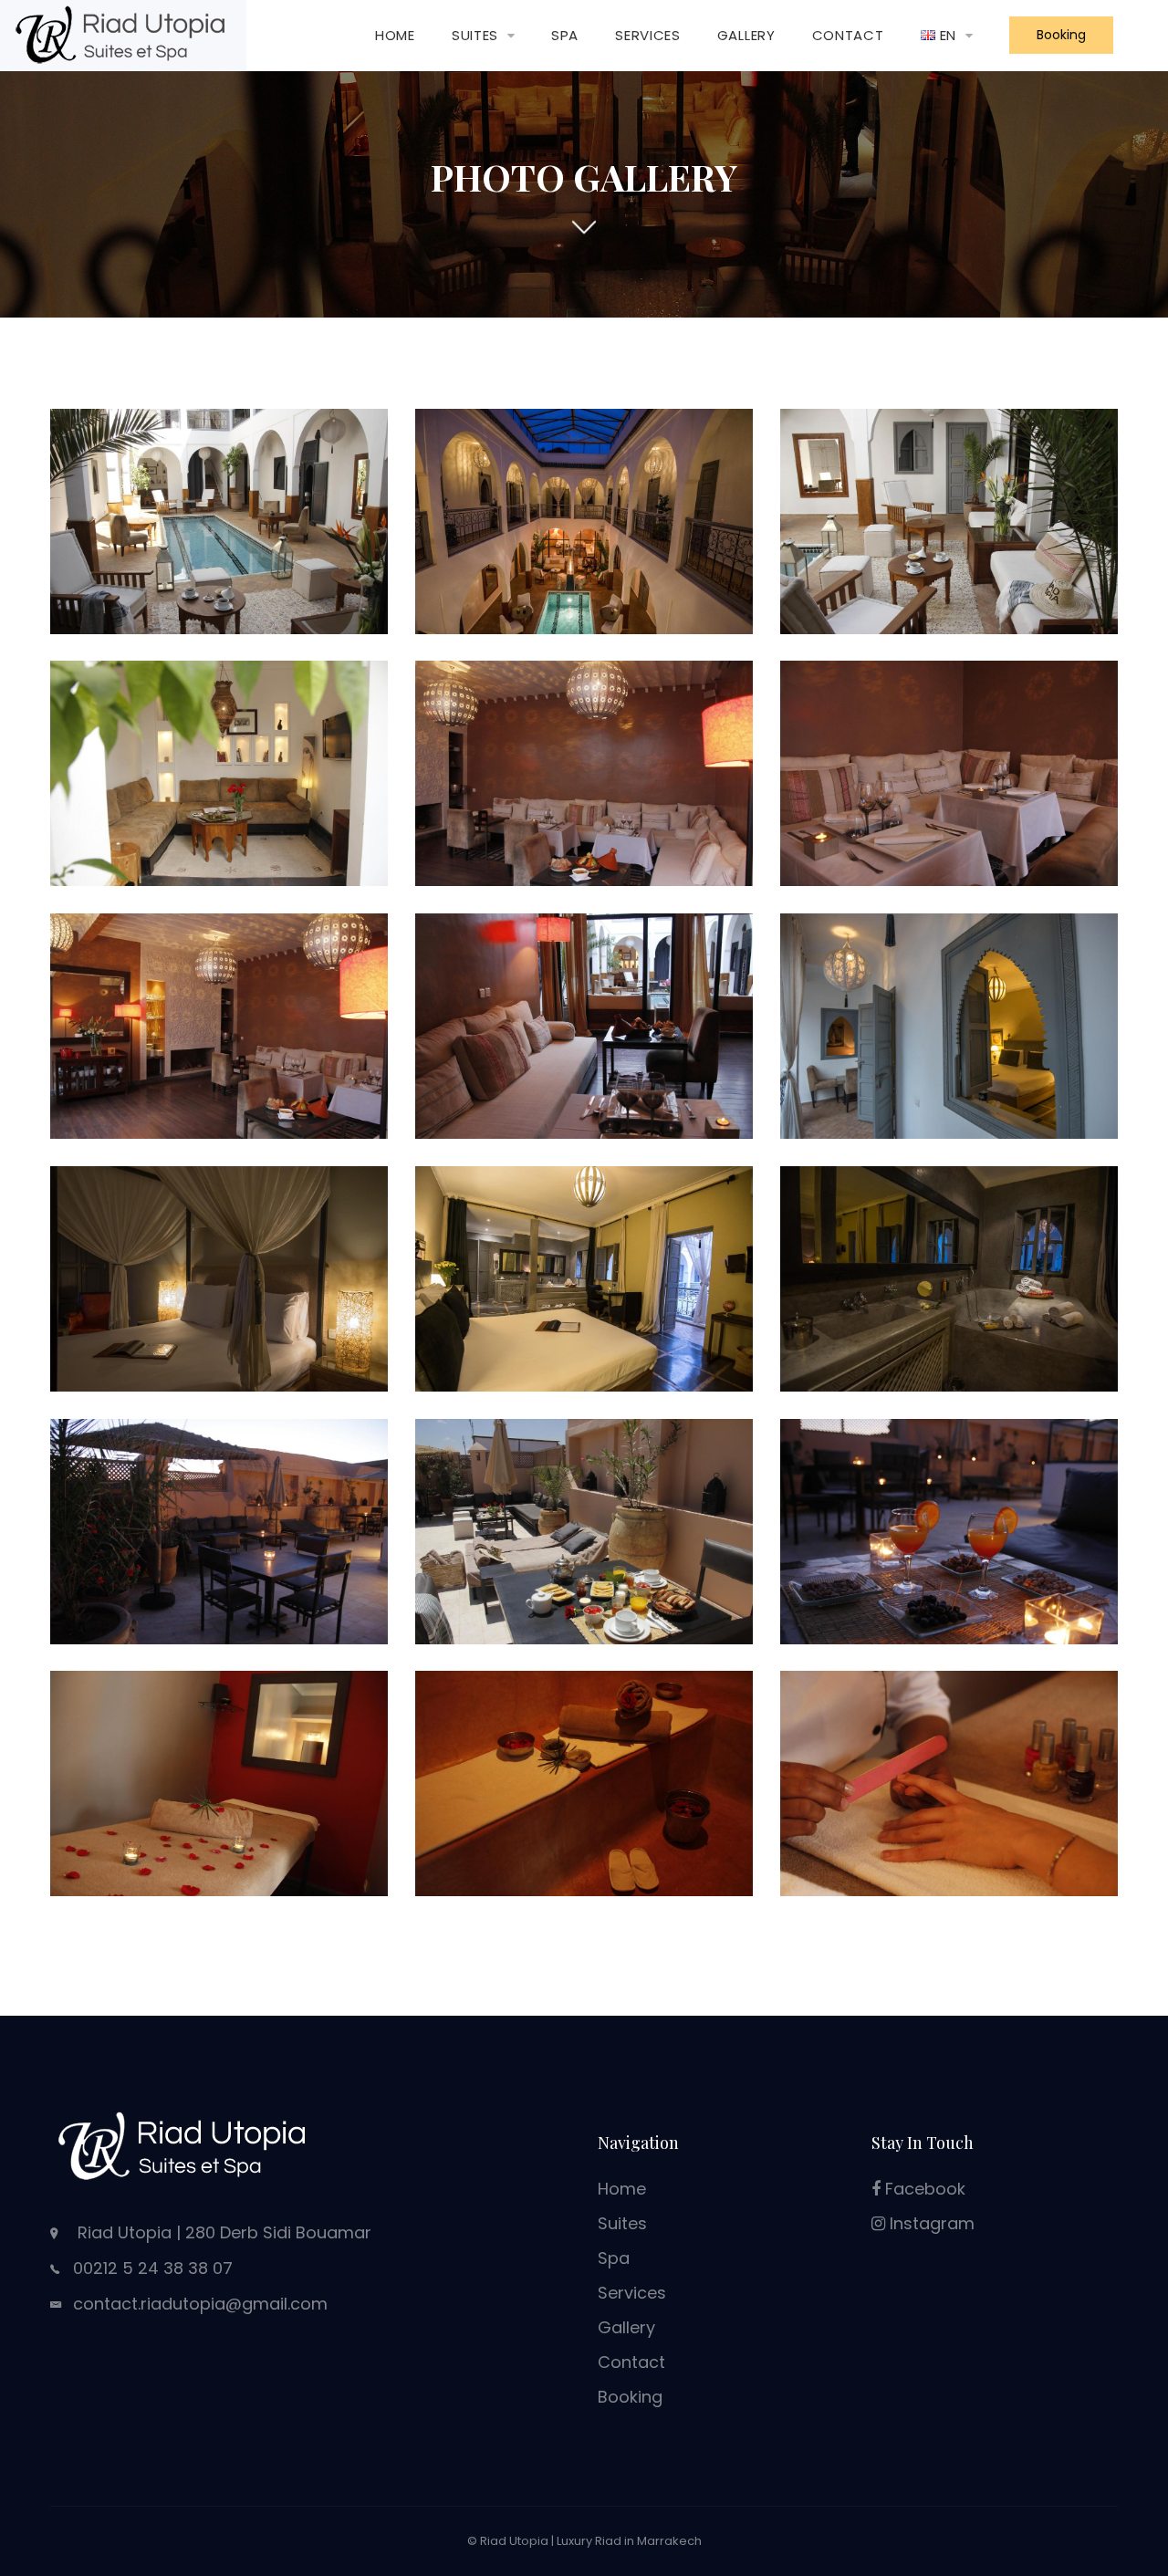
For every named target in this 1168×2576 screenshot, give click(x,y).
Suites (475, 35)
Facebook (923, 2189)
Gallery (746, 35)
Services (648, 35)
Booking (1061, 35)
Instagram (930, 2223)
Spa (565, 35)
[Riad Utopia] (123, 34)
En (948, 35)
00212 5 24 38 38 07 (153, 2268)
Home (395, 35)
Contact (848, 35)
